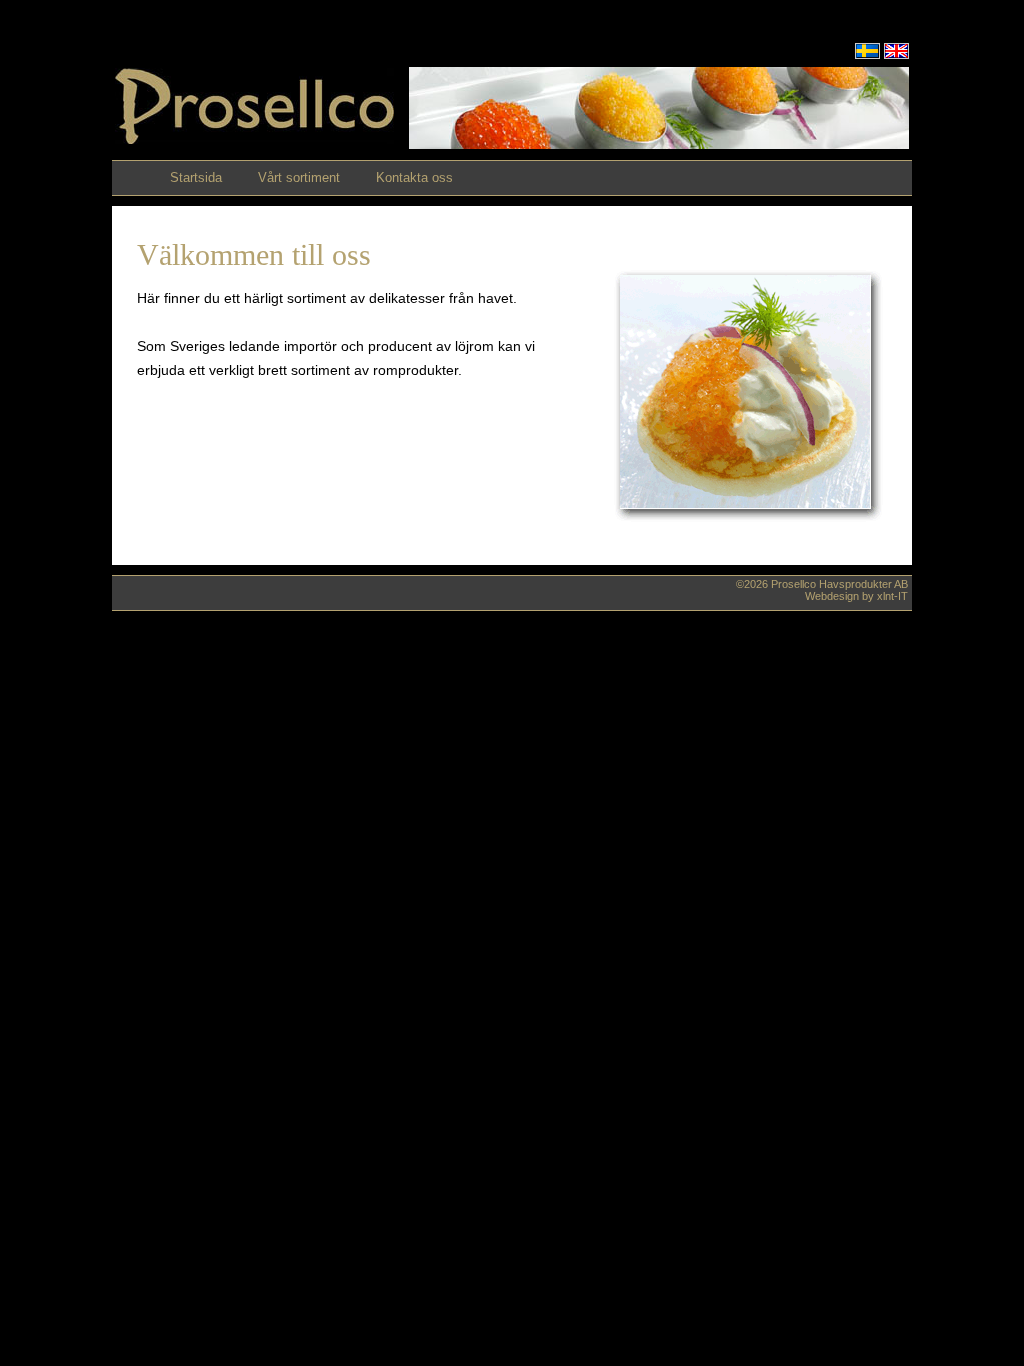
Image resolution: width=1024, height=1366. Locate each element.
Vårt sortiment (299, 177)
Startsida (196, 177)
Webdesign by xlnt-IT (856, 596)
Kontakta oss (414, 177)
